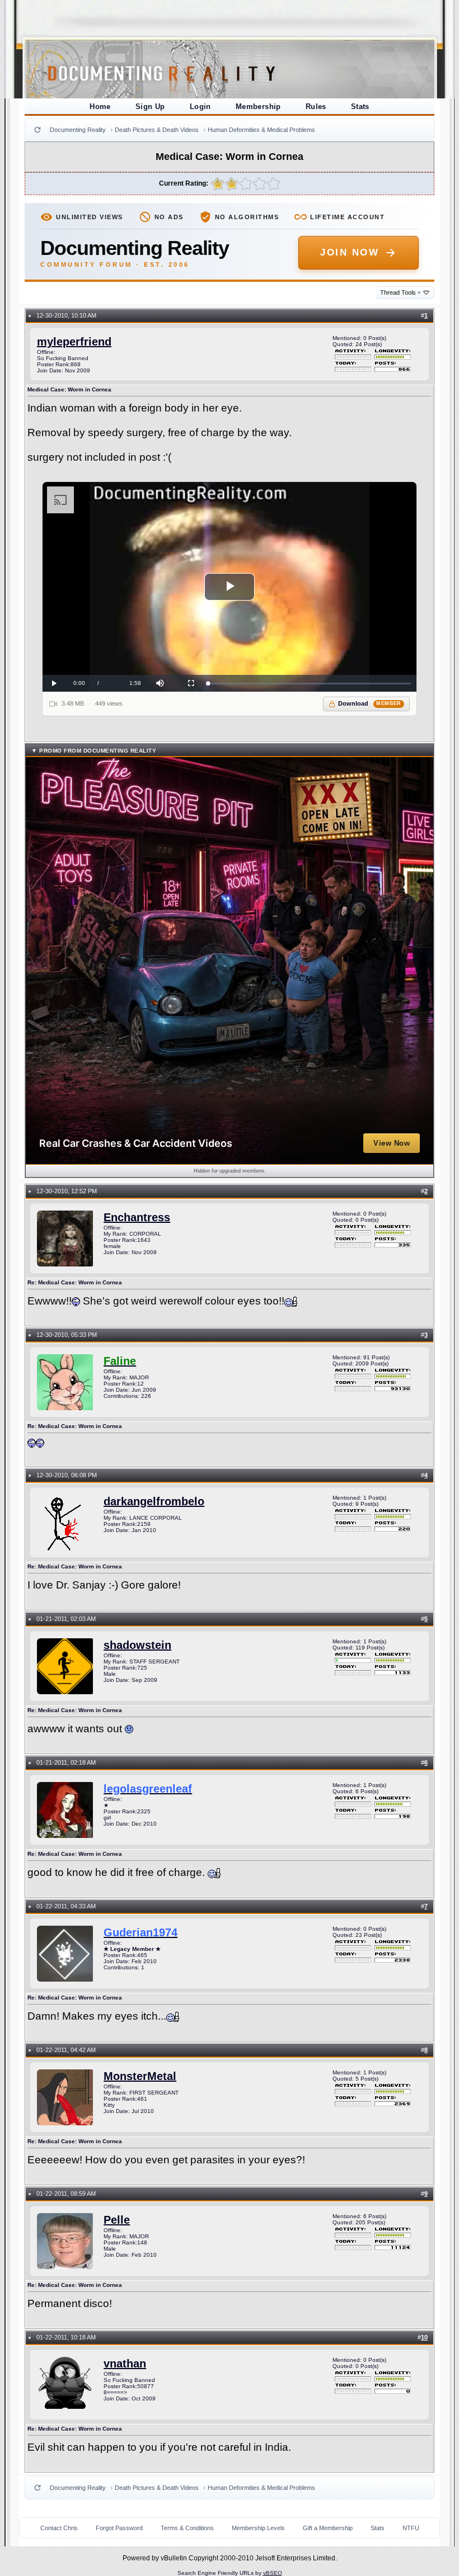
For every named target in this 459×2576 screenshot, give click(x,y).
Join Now (350, 252)
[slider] (309, 684)
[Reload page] (38, 130)
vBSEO (273, 2573)
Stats (360, 107)
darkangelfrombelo (154, 1501)
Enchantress (137, 1217)
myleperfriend (74, 342)
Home (100, 107)
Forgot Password (119, 2528)
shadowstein (137, 1645)
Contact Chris (59, 2528)
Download (370, 703)
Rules (316, 107)
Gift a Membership (328, 2528)
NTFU (411, 2528)
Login (200, 107)
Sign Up (150, 107)
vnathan (125, 2364)
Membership (258, 107)
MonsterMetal (140, 2076)
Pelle (117, 2220)
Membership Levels (258, 2528)
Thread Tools (401, 292)
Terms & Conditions (187, 2528)
